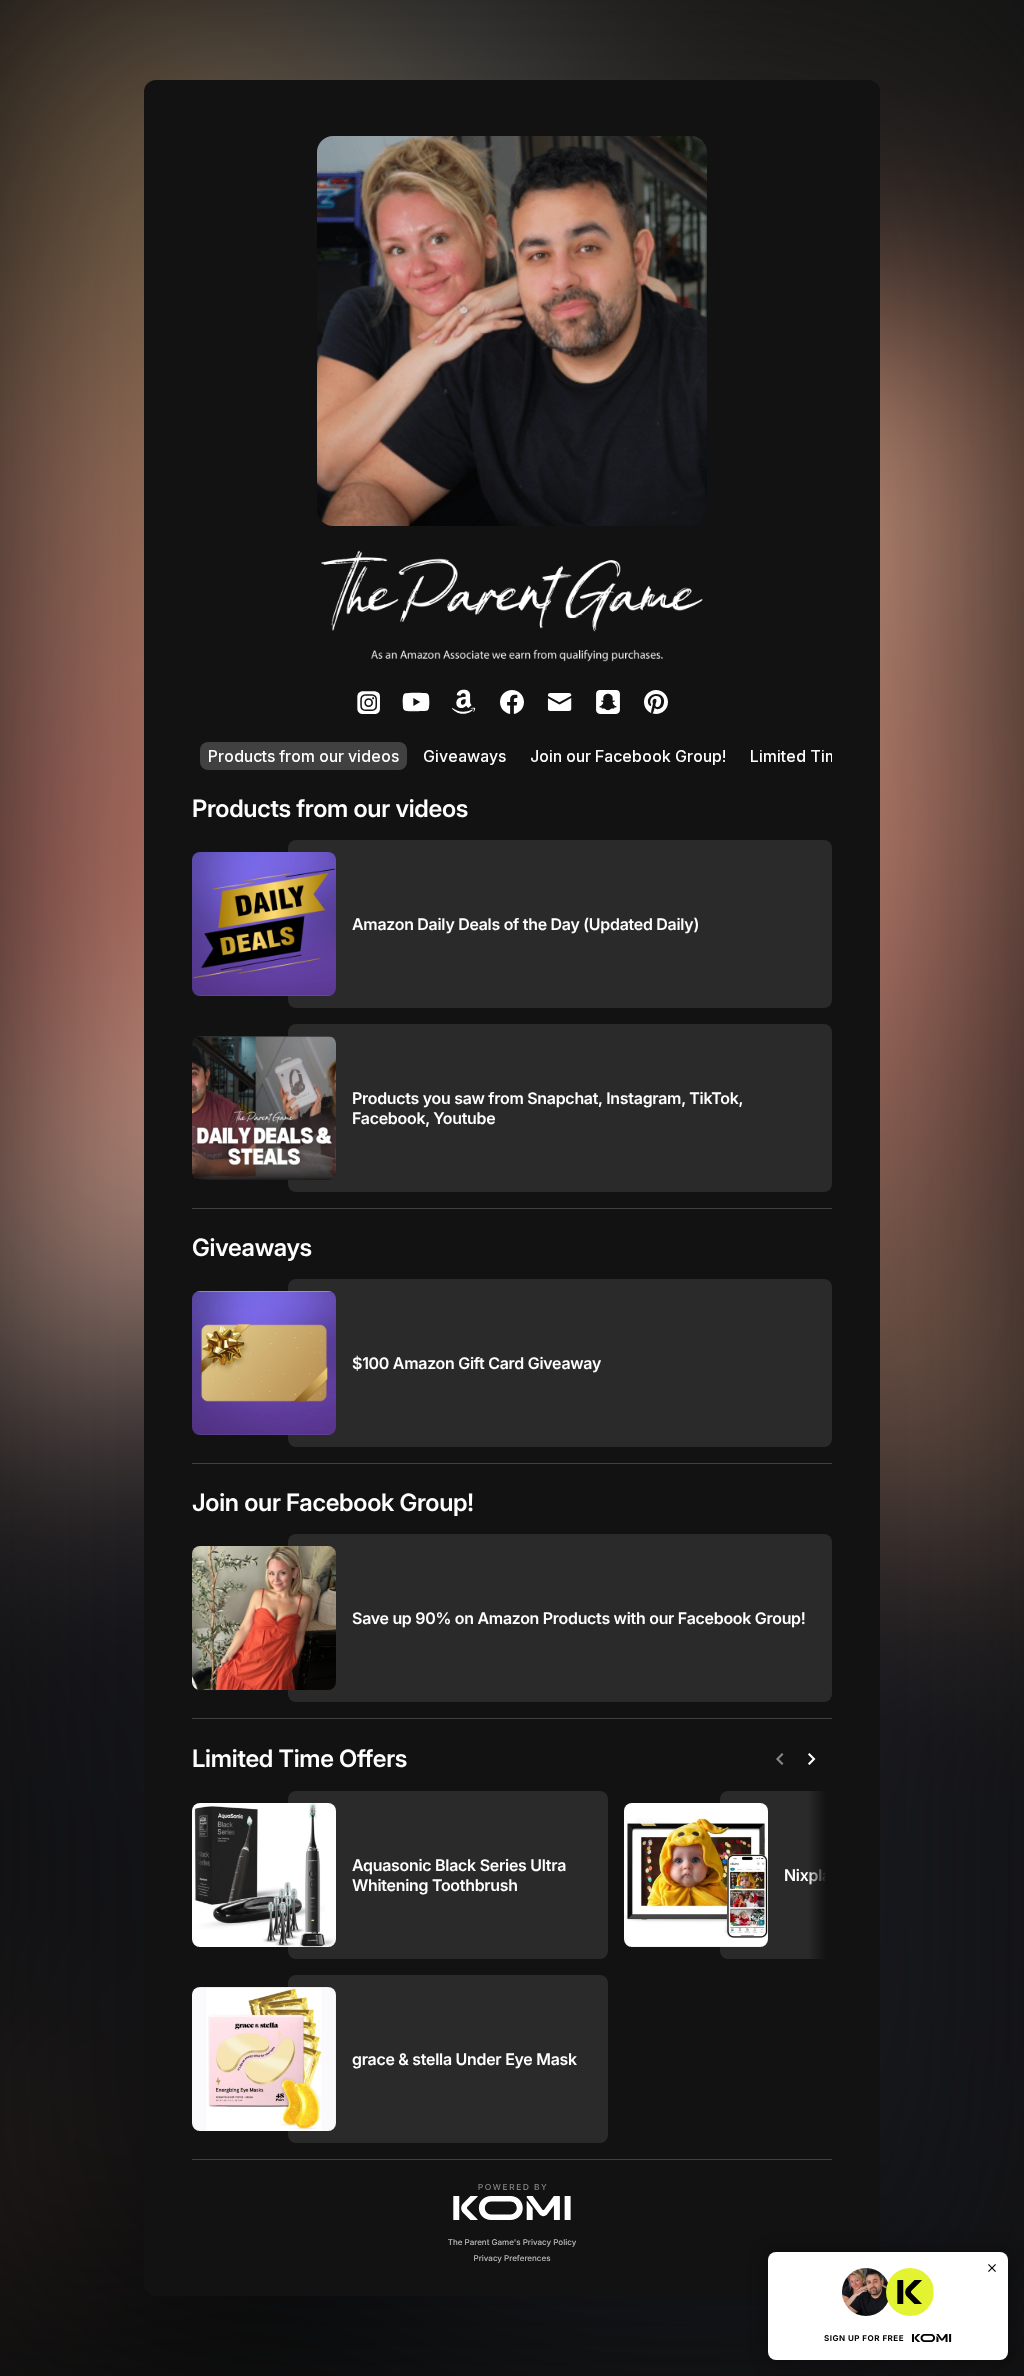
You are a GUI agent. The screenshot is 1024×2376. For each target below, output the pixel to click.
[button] (512, 2202)
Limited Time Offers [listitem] (825, 756)
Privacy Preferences (512, 2258)
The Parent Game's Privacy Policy (512, 2242)
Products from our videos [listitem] (303, 756)
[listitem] (368, 702)
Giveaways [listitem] (464, 756)
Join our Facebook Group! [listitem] (628, 756)
